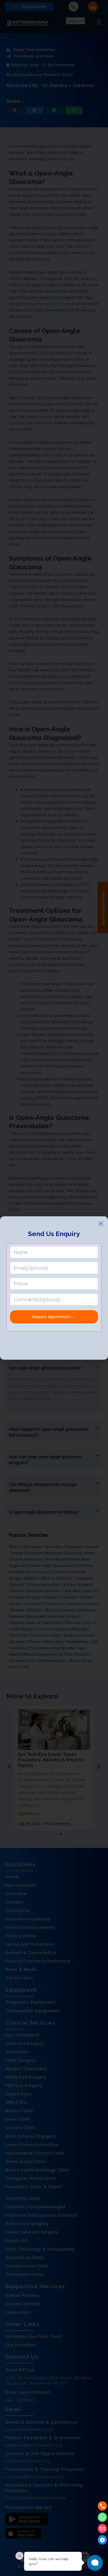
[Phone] (102, 2506)
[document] (54, 1288)
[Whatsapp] (102, 2517)
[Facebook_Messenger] (102, 2540)
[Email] (102, 2529)
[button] (101, 1224)
